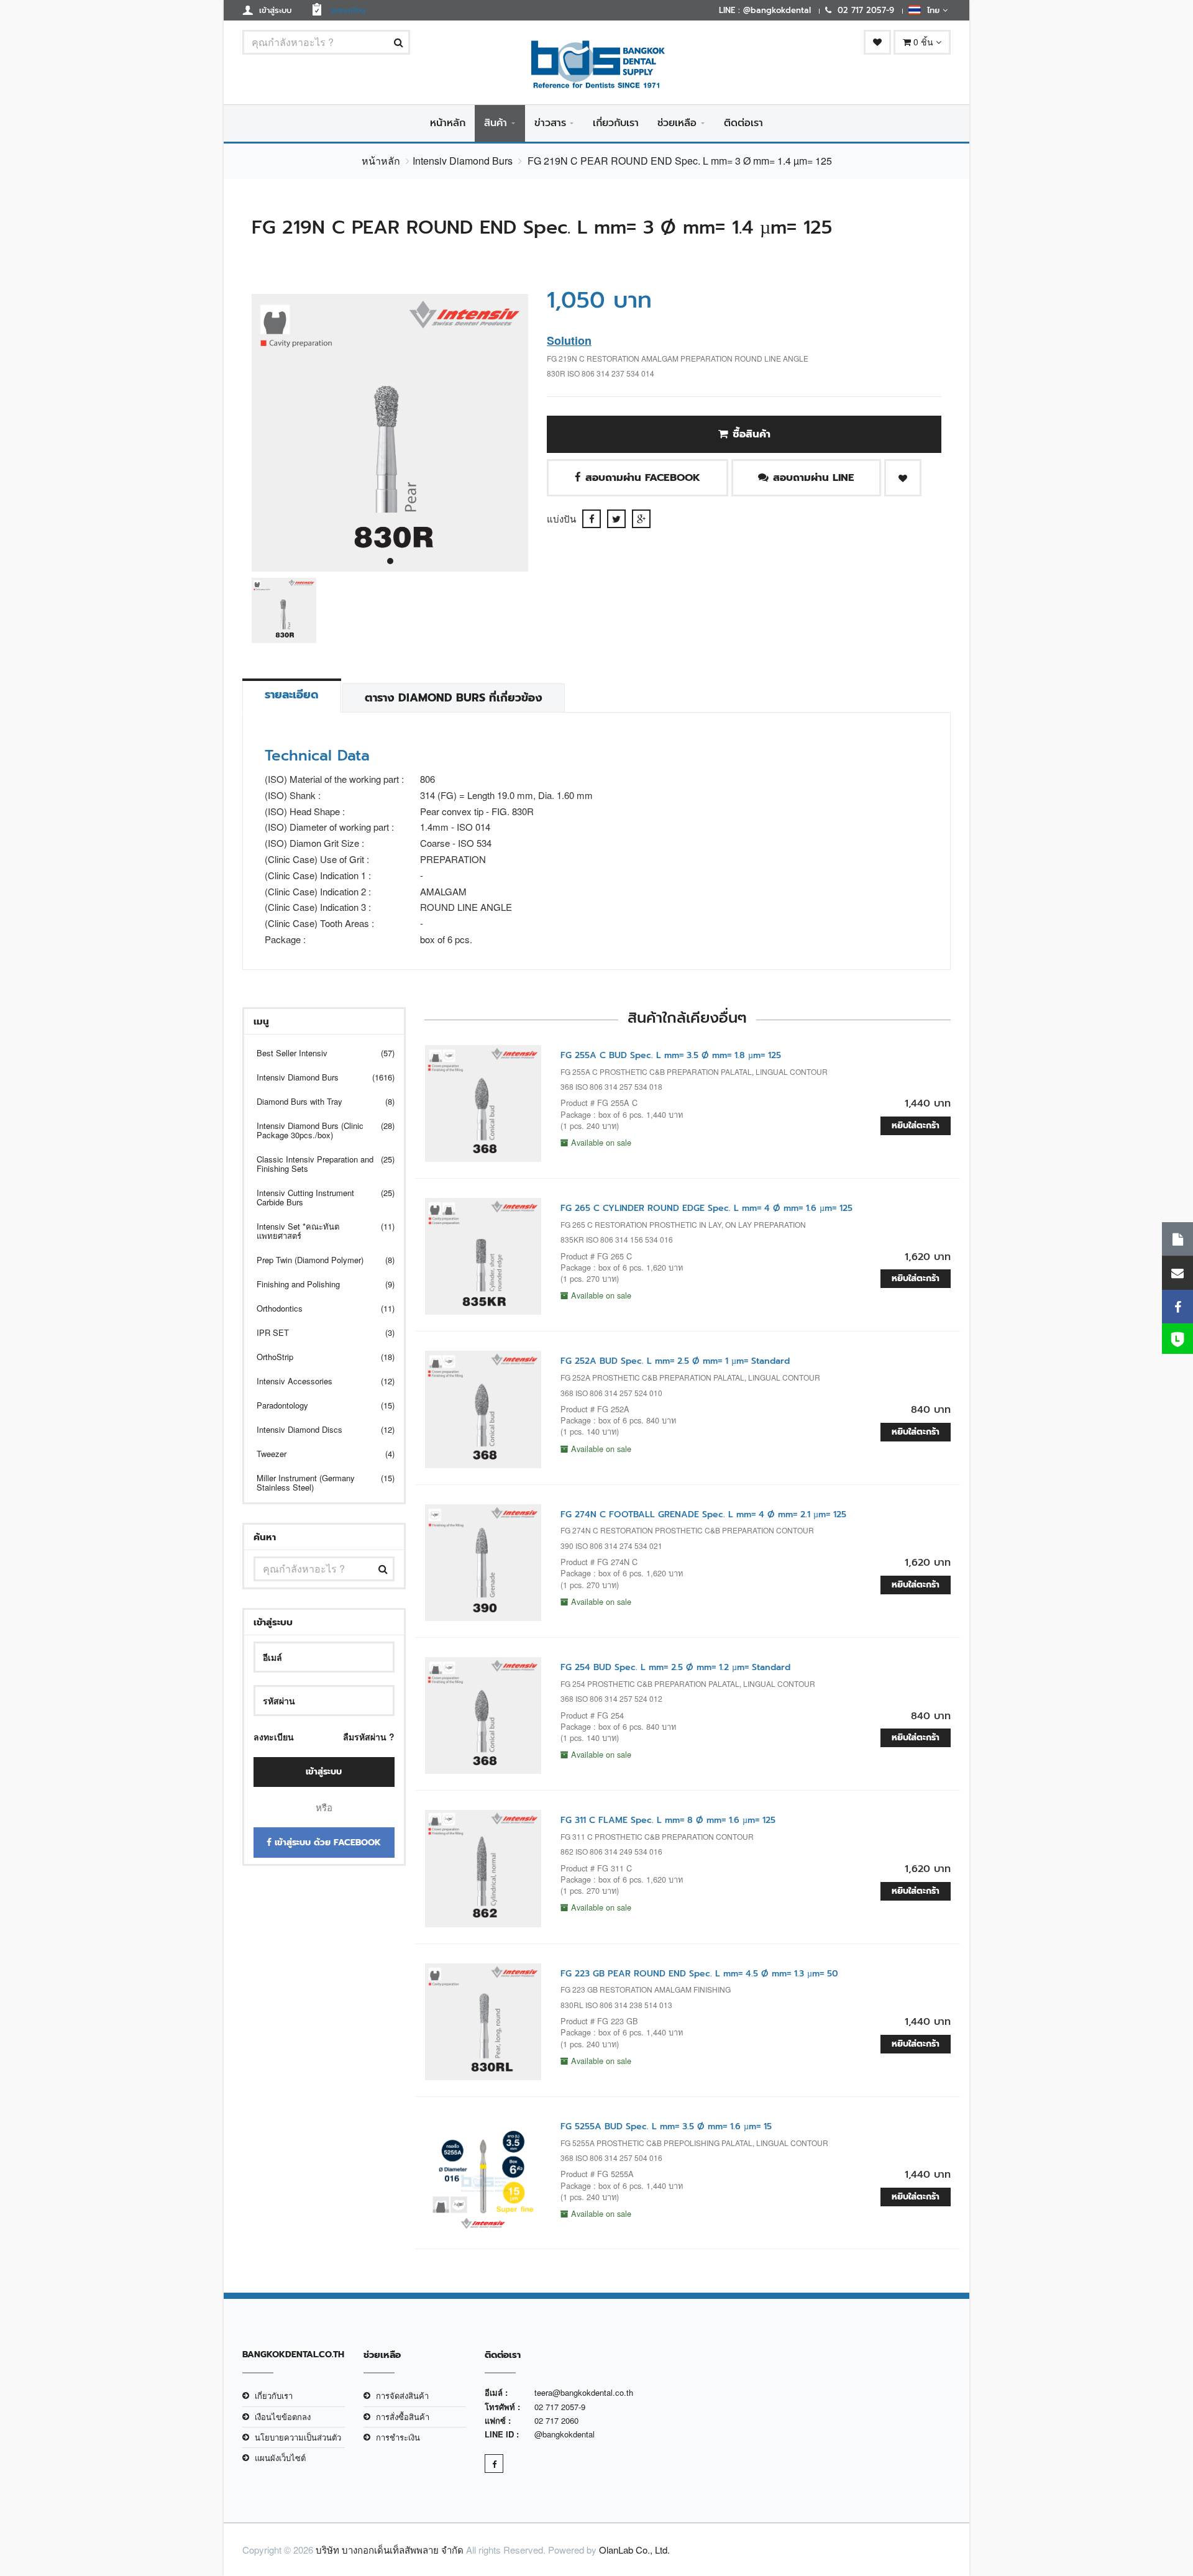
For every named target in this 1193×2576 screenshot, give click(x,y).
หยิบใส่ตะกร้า (916, 1126)
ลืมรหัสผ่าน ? (369, 1737)
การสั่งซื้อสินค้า (403, 2417)
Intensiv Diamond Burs (463, 161)
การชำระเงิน (398, 2437)
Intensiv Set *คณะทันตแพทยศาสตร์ (318, 1231)
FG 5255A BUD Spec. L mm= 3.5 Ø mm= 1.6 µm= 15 (666, 2126)
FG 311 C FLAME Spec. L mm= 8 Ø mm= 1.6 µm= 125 (668, 1820)
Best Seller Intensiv (318, 1053)
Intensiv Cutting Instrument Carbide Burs (318, 1197)
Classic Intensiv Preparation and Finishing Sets (318, 1164)
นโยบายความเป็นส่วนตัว (298, 2437)
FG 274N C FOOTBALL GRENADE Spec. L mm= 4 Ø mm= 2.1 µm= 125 (703, 1514)
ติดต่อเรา (743, 123)
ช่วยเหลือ (677, 123)
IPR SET (318, 1332)
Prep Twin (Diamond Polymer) (318, 1260)
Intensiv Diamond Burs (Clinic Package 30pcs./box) (318, 1130)
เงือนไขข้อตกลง (283, 2417)
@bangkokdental (565, 2434)
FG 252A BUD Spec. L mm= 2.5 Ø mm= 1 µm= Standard (675, 1361)
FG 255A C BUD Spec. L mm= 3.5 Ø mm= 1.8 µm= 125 (671, 1055)
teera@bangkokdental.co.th (584, 2392)
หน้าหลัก (448, 123)
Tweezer (318, 1454)
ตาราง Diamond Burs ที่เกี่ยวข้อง (454, 698)
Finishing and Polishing (318, 1284)
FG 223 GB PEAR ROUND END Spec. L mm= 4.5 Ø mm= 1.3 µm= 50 (699, 1974)
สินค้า (496, 123)
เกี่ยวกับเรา (616, 123)
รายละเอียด (292, 695)
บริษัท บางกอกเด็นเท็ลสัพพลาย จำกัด (390, 2550)
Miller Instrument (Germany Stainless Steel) (318, 1482)
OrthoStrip (318, 1357)
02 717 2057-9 (560, 2407)
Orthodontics (318, 1308)
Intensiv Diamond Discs (318, 1429)
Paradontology (318, 1405)
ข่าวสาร (550, 123)
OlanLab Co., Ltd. (634, 2550)
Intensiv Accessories (318, 1381)
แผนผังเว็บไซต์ (280, 2458)
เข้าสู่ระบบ (324, 1772)
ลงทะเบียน (274, 1737)
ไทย (932, 10)
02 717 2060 (556, 2420)
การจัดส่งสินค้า (402, 2396)
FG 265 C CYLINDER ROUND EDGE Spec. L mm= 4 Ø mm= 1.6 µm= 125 (706, 1208)
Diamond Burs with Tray (318, 1101)
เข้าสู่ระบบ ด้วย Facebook (326, 1843)
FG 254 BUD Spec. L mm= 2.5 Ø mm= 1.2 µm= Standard (675, 1667)
